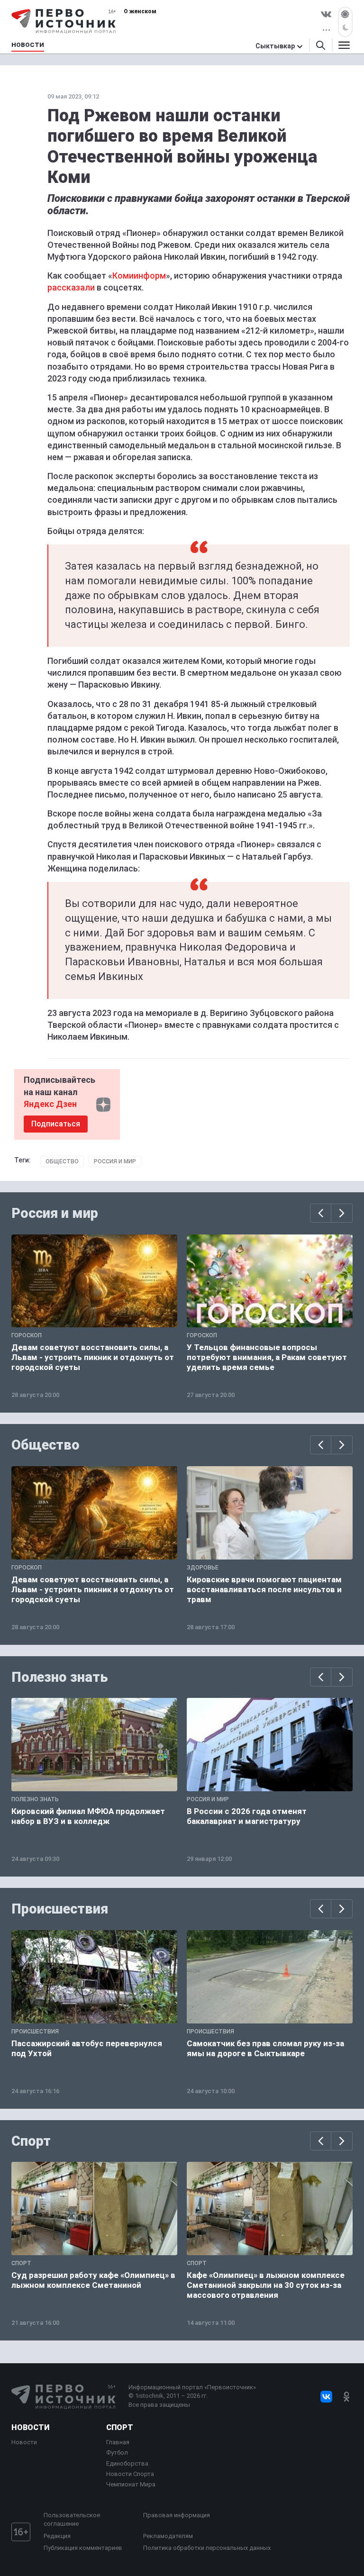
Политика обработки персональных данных (207, 2548)
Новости (30, 2427)
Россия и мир (115, 1161)
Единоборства (127, 2463)
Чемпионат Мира (131, 2484)
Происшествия (60, 1909)
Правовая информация (177, 2515)
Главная (118, 2442)
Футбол (117, 2453)
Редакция (57, 2536)
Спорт (31, 2141)
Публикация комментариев (83, 2548)
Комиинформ (139, 276)
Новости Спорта (130, 2474)
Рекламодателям (168, 2536)
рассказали (71, 287)
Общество (62, 1161)
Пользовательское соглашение (72, 2519)
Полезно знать (60, 1677)
